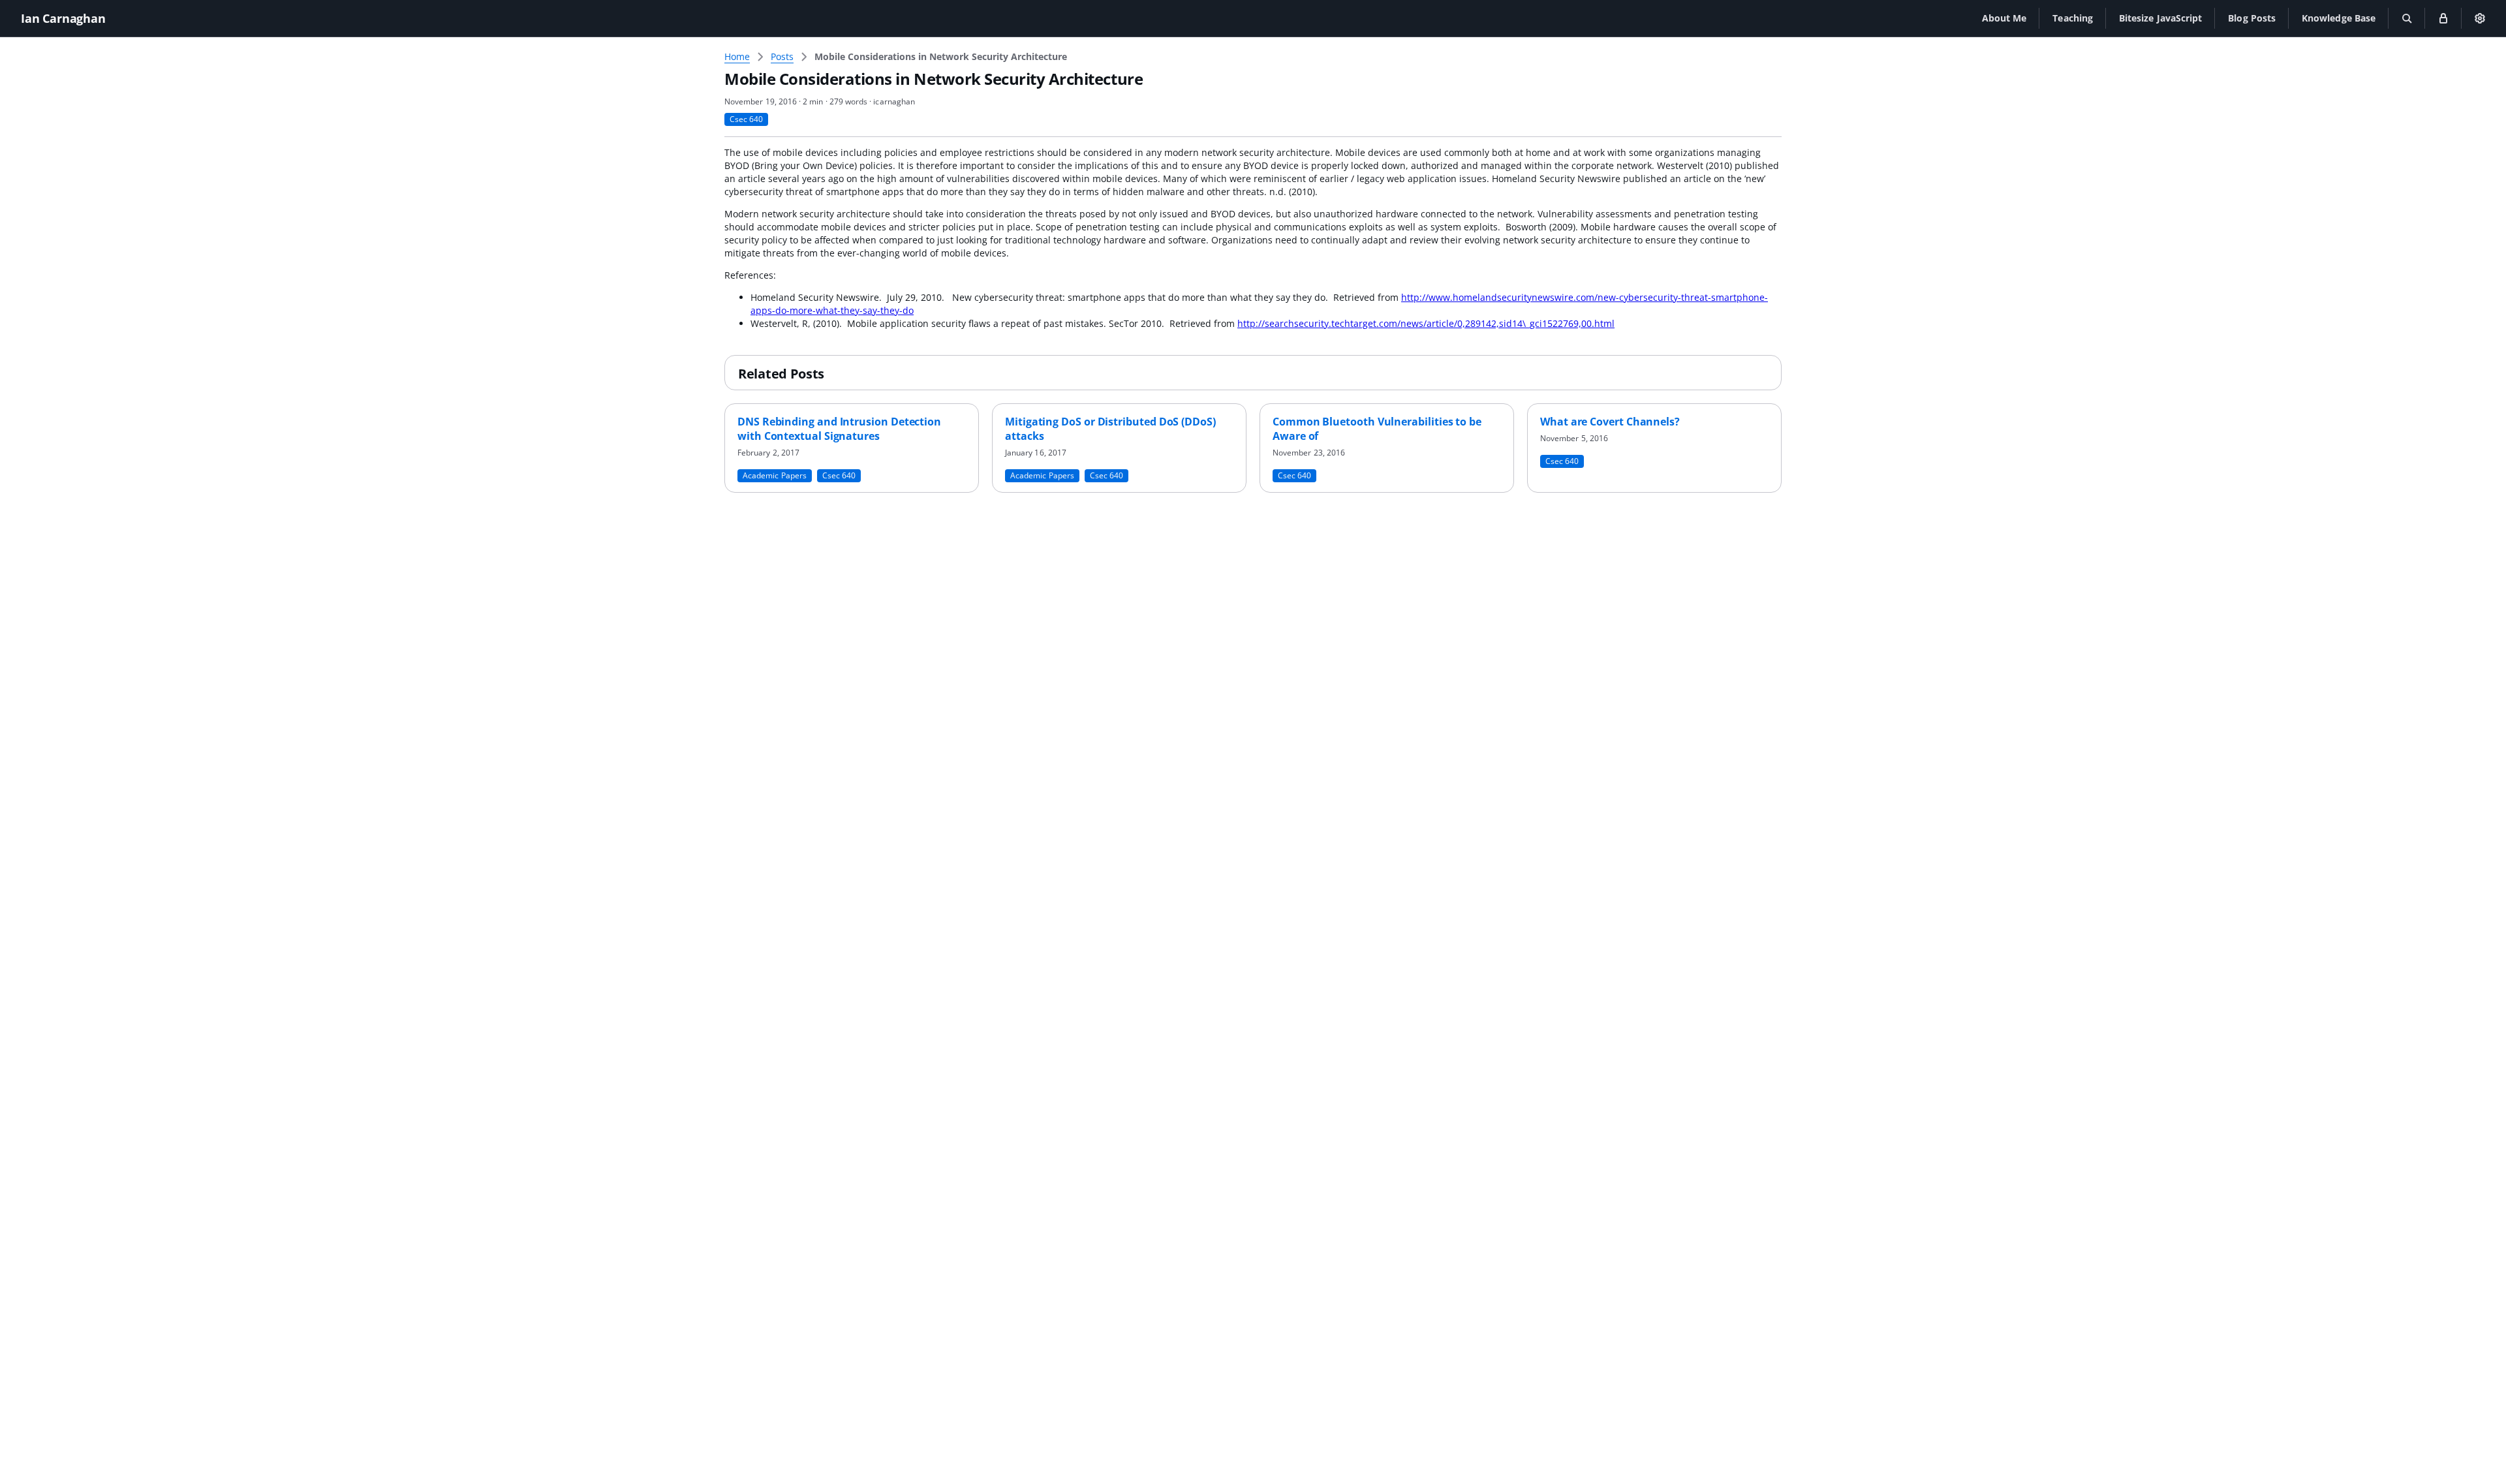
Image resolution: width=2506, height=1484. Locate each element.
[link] (941, 57)
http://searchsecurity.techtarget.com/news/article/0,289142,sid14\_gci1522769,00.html (1426, 323)
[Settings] (2480, 18)
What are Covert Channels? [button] (1610, 422)
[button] (2004, 18)
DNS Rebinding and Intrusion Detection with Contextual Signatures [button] (839, 429)
